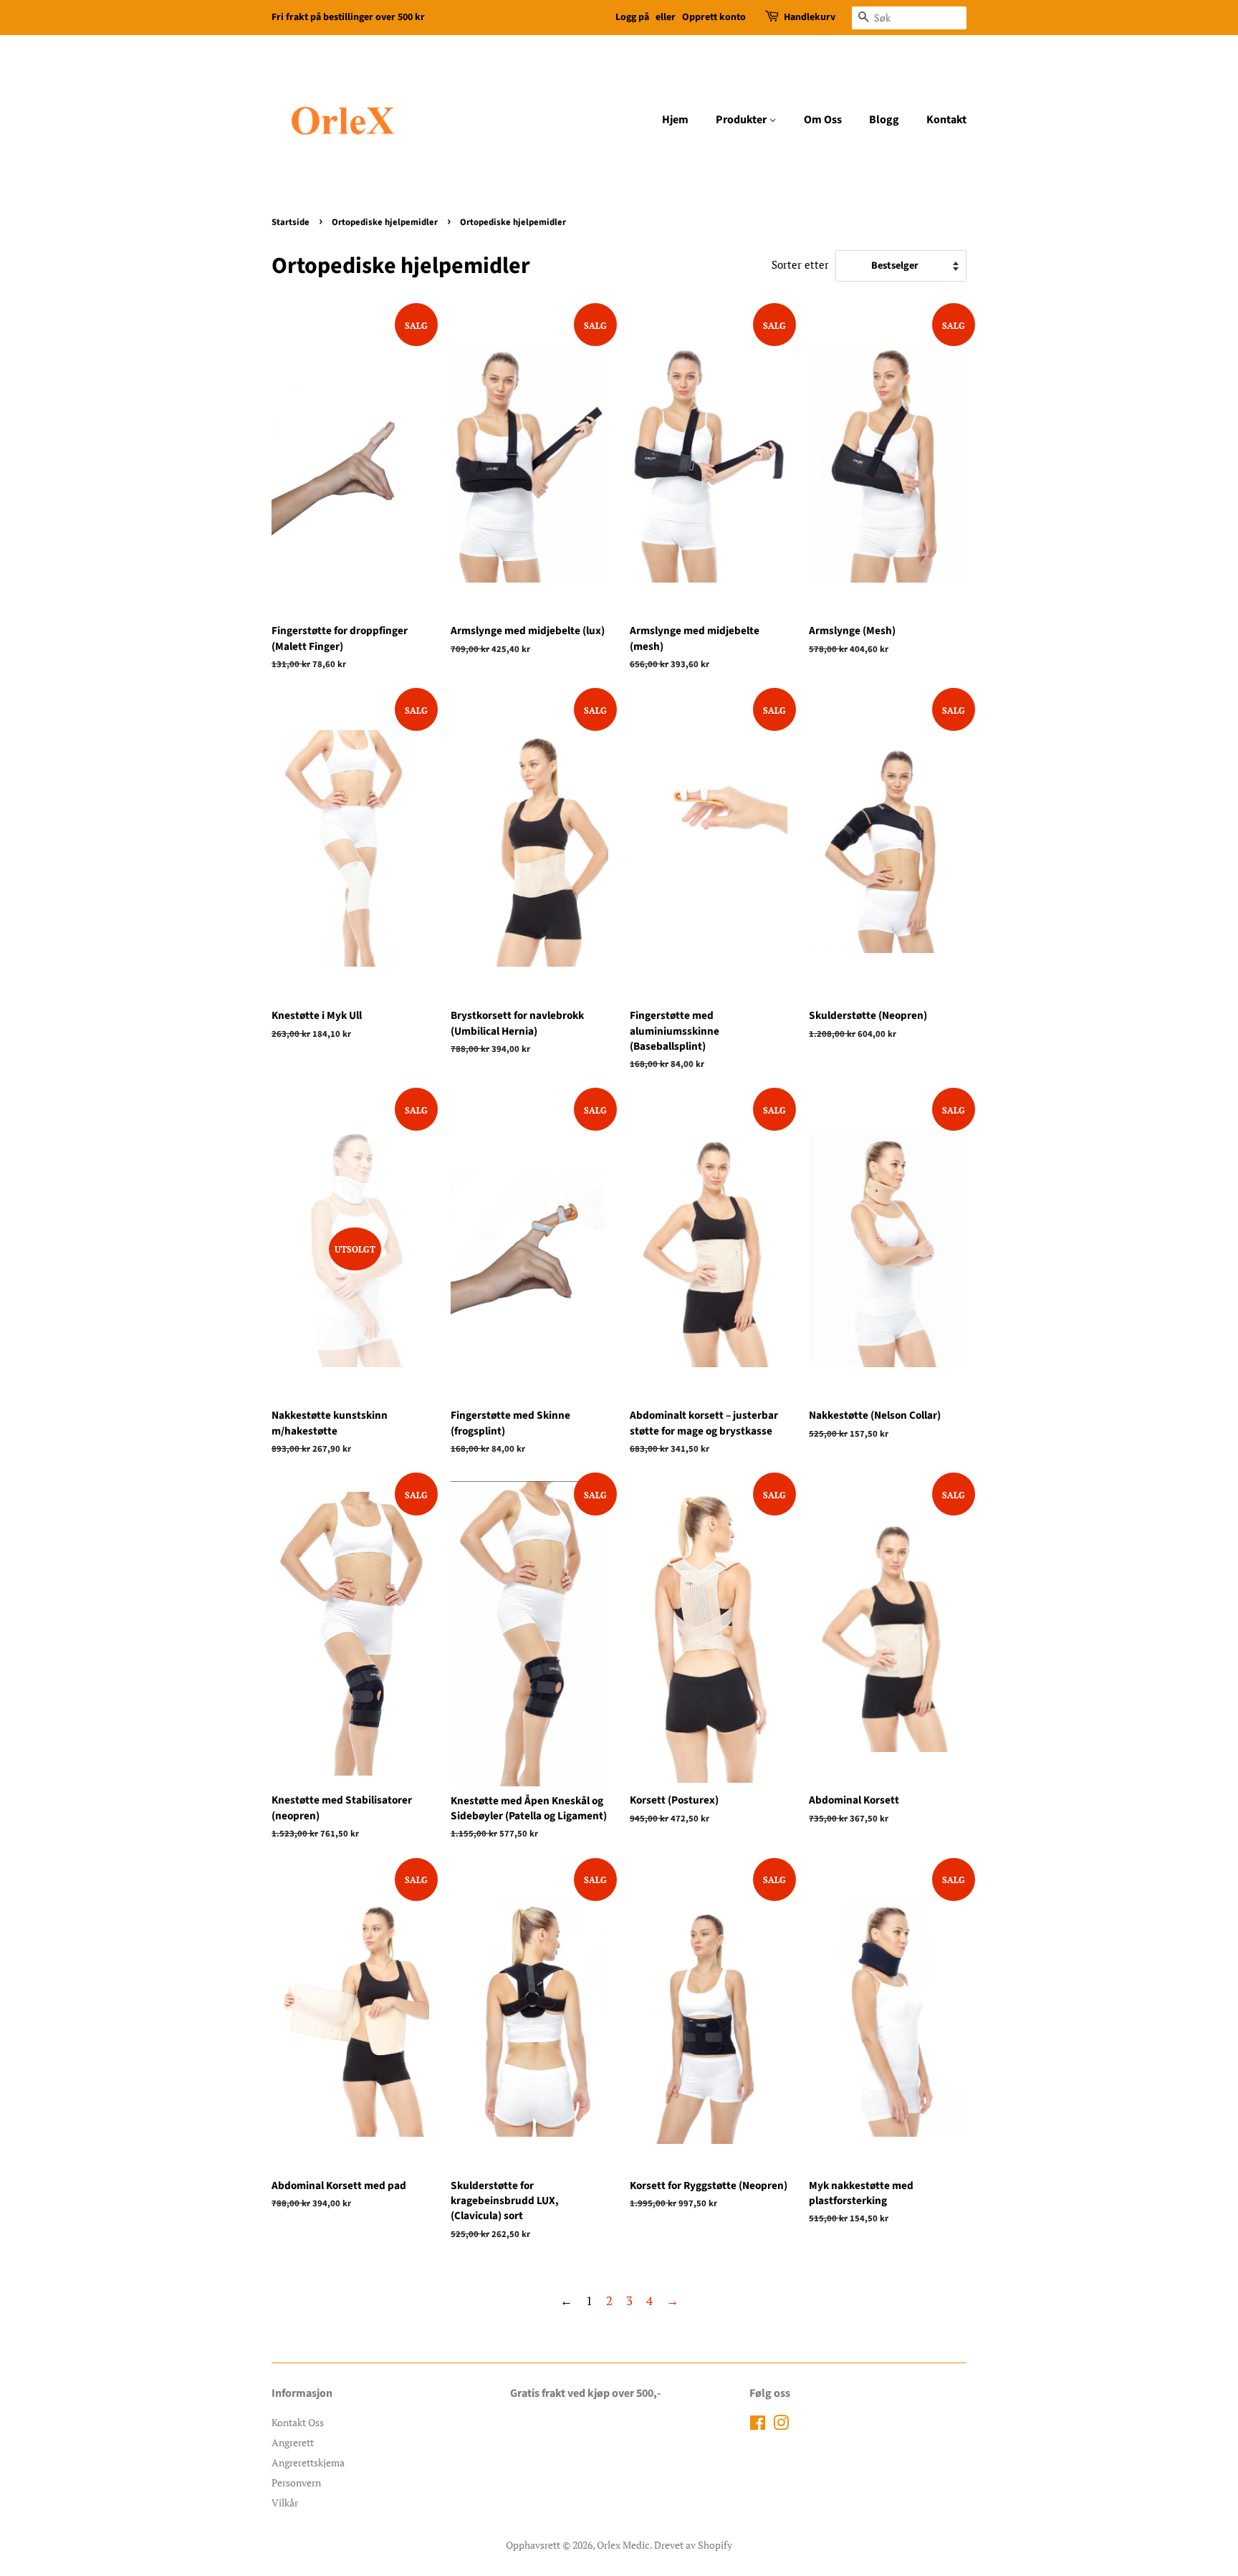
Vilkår (285, 2503)
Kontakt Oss (298, 2422)
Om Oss (823, 120)
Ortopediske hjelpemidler (385, 222)
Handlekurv (810, 17)
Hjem (675, 120)
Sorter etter (800, 264)
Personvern (296, 2482)
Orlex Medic (623, 2545)
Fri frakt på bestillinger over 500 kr (348, 17)
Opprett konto (714, 17)
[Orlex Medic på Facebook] (758, 2425)
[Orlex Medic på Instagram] (781, 2425)
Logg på (632, 17)
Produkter (742, 120)
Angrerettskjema (308, 2462)
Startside (291, 222)
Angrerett (293, 2442)
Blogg (884, 120)
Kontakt (946, 120)
